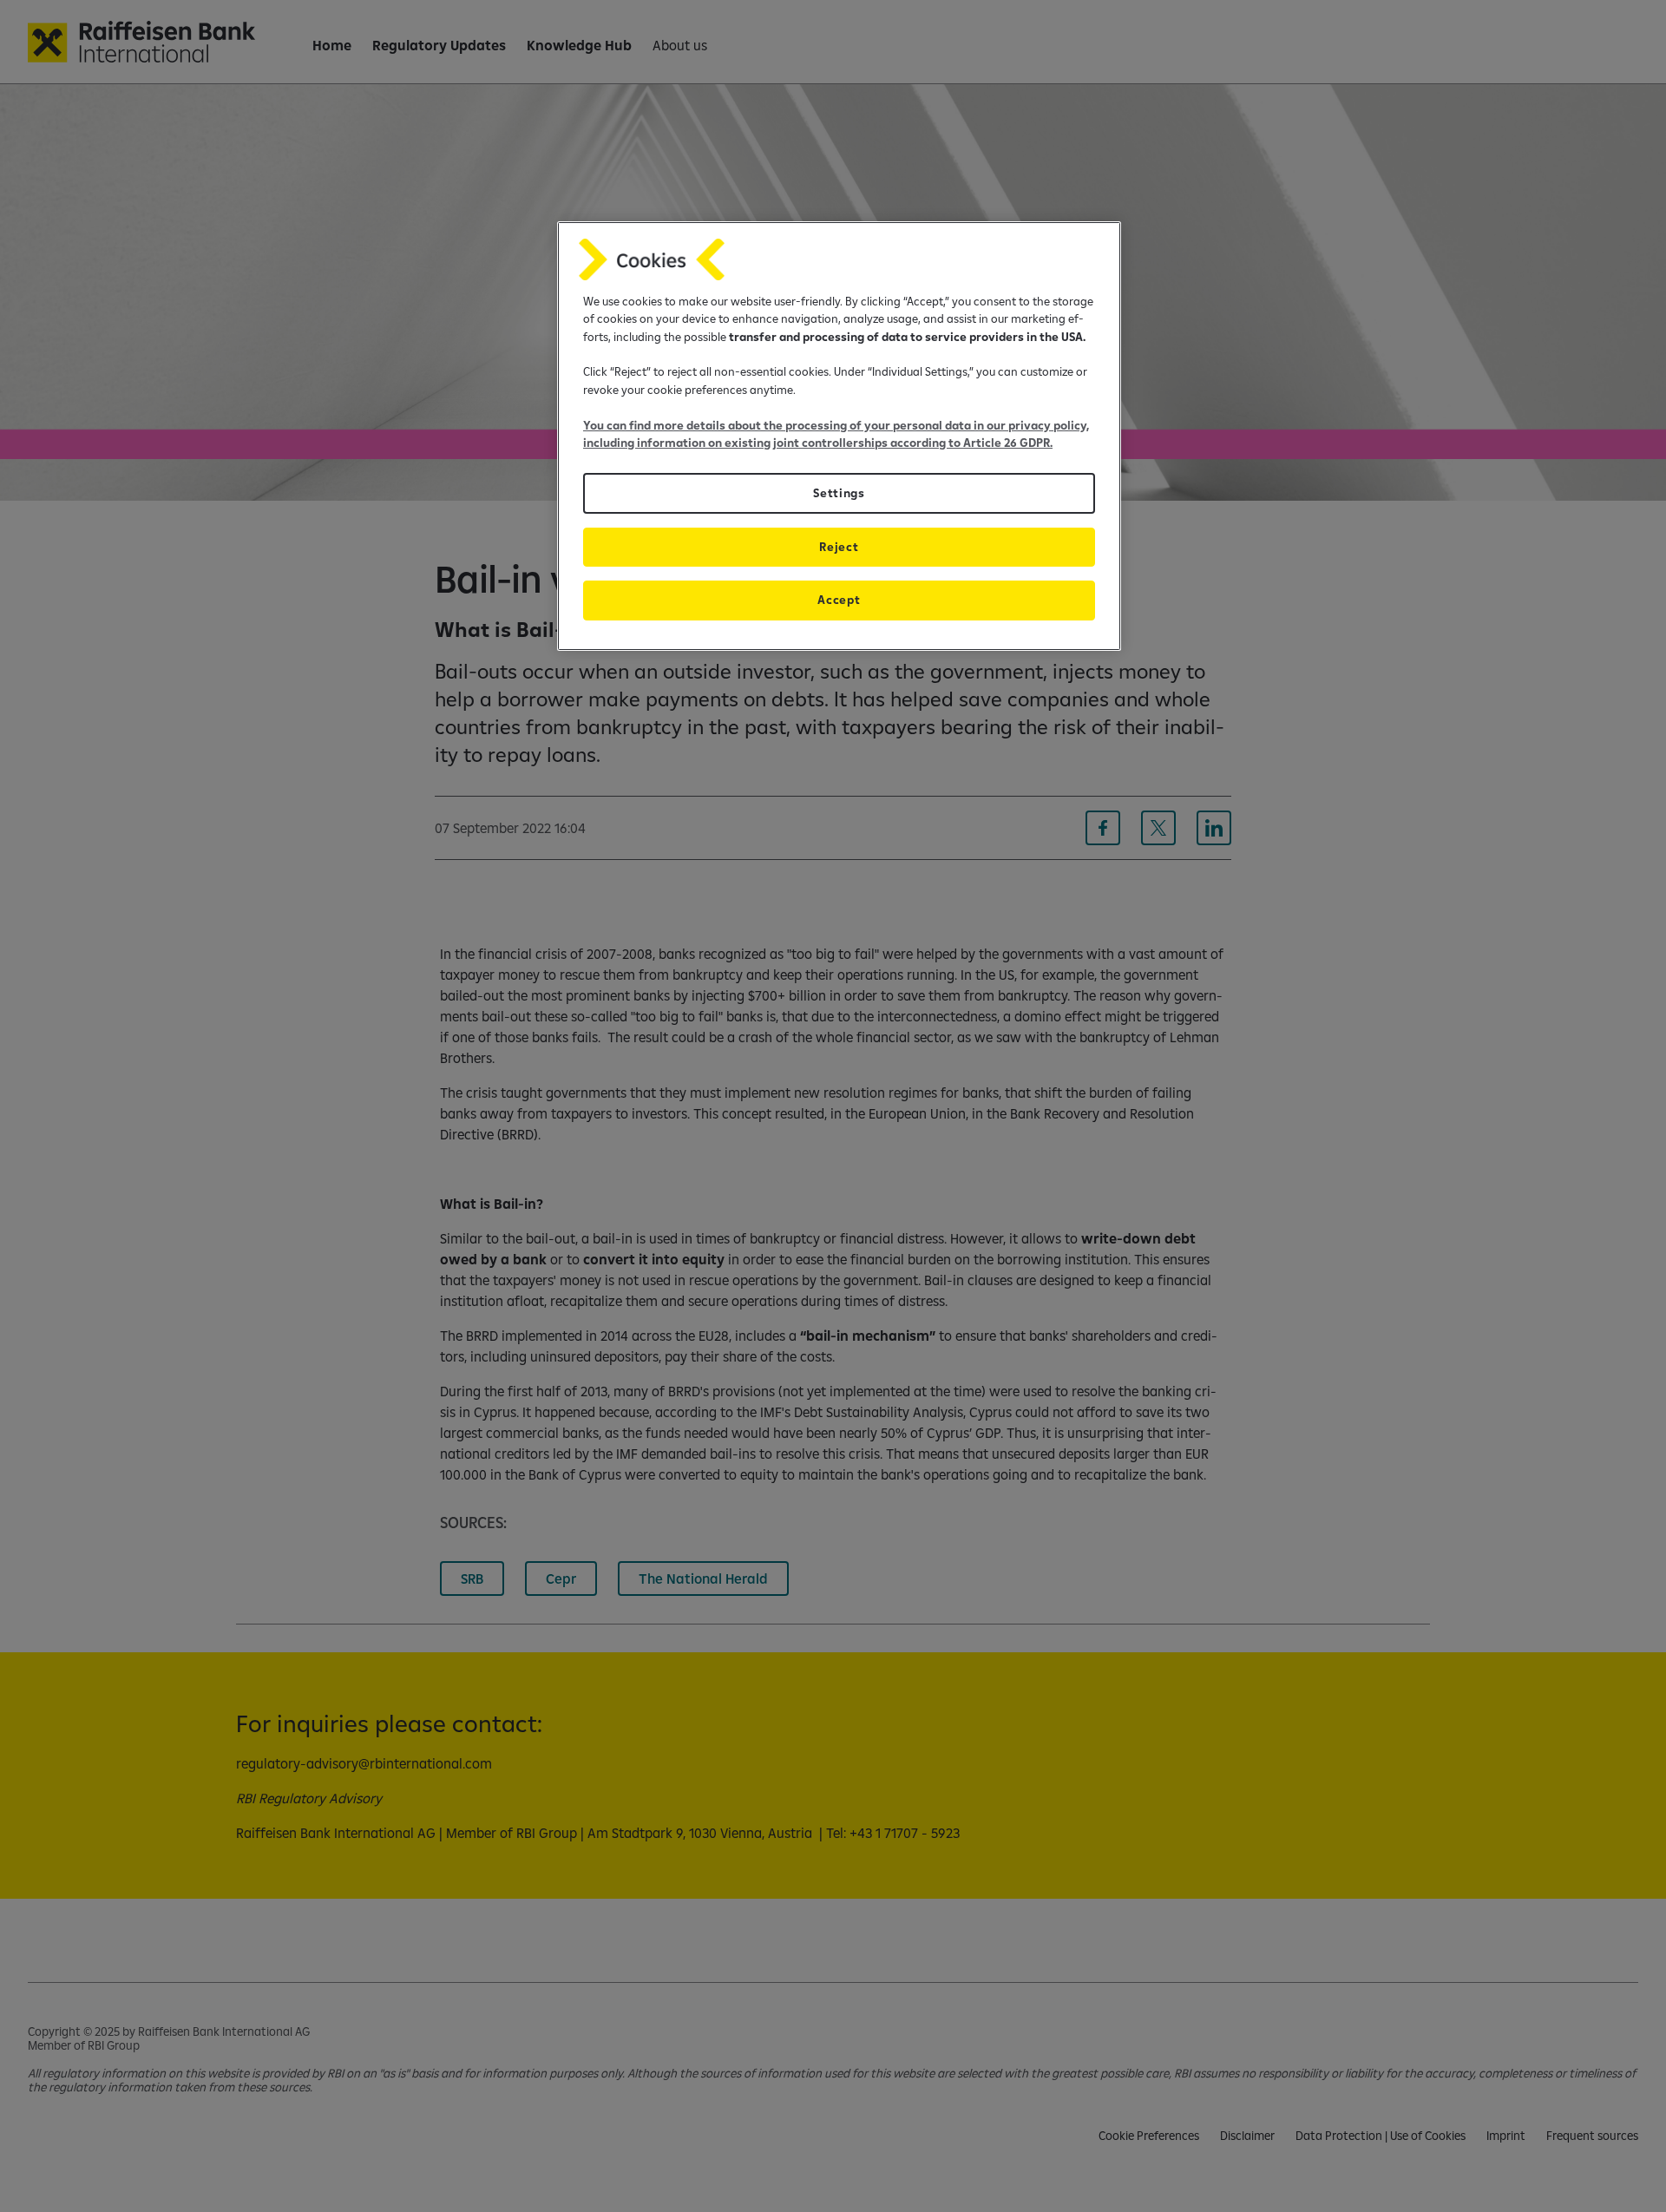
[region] (839, 436)
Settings (839, 493)
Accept (839, 600)
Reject (839, 547)
